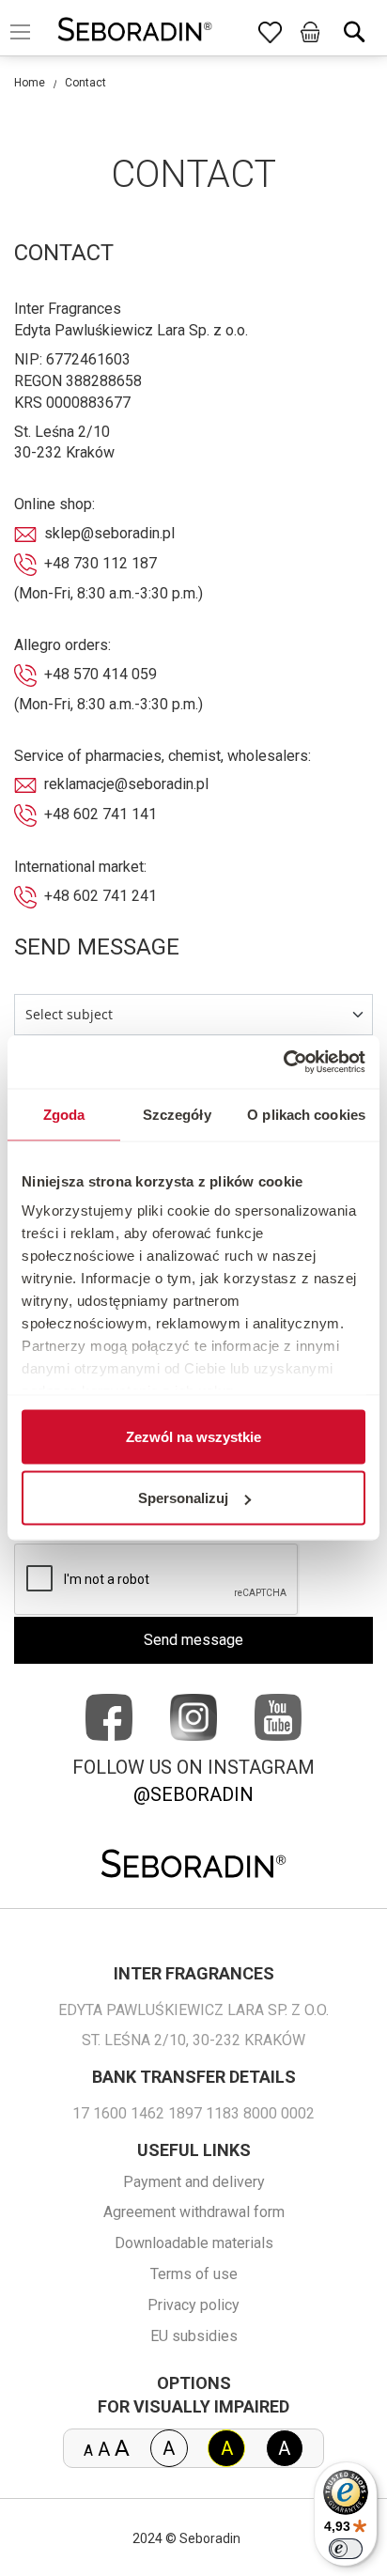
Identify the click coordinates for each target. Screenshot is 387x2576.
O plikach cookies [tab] (306, 1114)
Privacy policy (193, 2305)
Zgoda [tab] (64, 1114)
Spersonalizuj (183, 1498)
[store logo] (135, 32)
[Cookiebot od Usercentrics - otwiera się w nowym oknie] (283, 1063)
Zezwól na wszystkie (193, 1436)
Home (30, 83)
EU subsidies (194, 2336)
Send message (193, 1640)
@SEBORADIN (193, 1794)
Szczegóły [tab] (177, 1114)
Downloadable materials (194, 2243)
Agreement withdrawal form (194, 2212)
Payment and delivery (194, 2182)
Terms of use (194, 2274)
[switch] (346, 2549)
